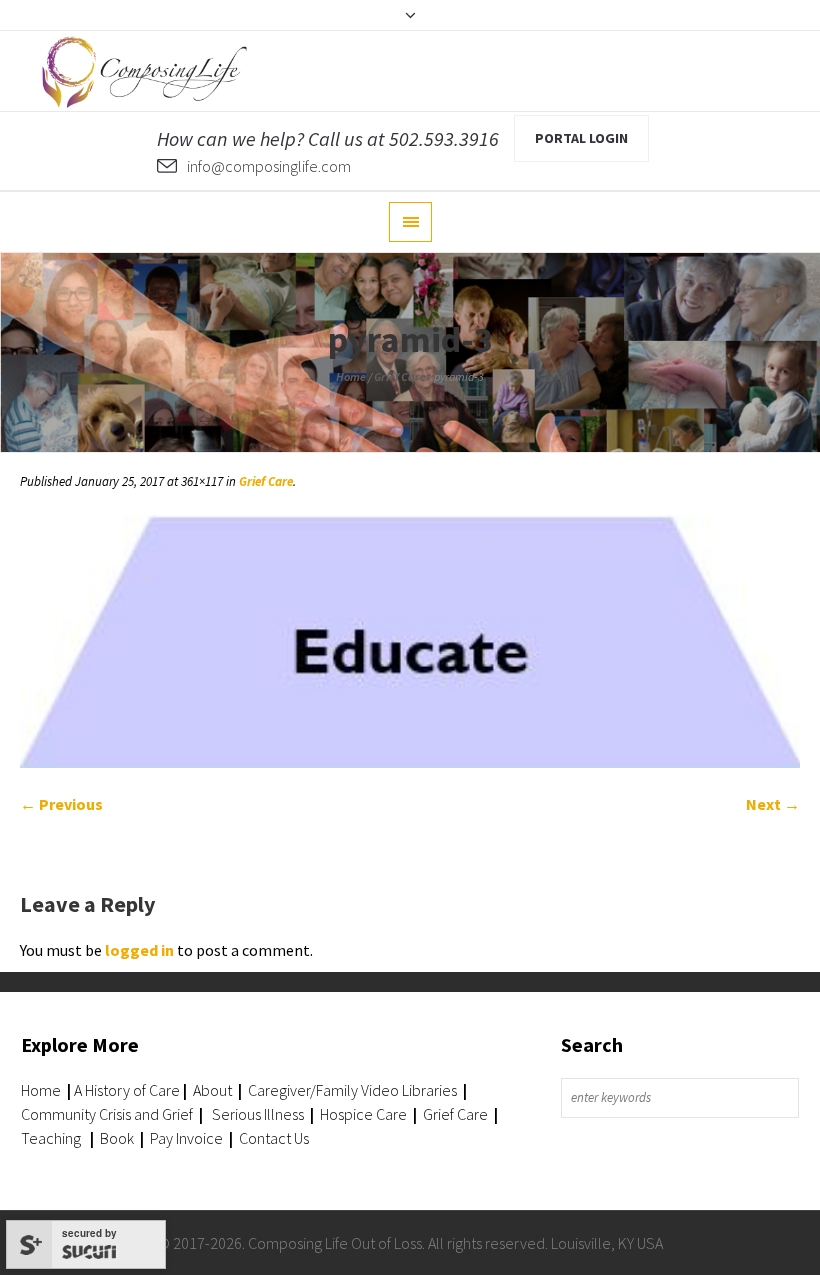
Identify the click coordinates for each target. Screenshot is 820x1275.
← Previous (61, 804)
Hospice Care (363, 1114)
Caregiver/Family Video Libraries (352, 1090)
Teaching (51, 1138)
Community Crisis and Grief (108, 1114)
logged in (139, 950)
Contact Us (274, 1138)
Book (117, 1138)
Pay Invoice (186, 1138)
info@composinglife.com (269, 166)
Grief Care (400, 376)
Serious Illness (258, 1114)
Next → (773, 804)
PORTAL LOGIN (581, 138)
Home (351, 376)
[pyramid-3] (410, 641)
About (211, 1090)
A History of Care (127, 1090)
